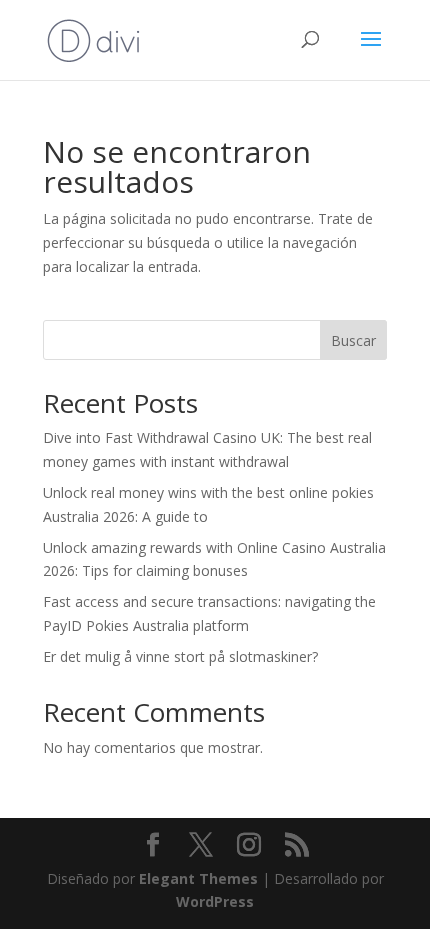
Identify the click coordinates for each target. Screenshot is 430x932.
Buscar (353, 340)
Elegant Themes (198, 878)
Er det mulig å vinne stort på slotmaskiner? (180, 656)
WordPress (215, 901)
